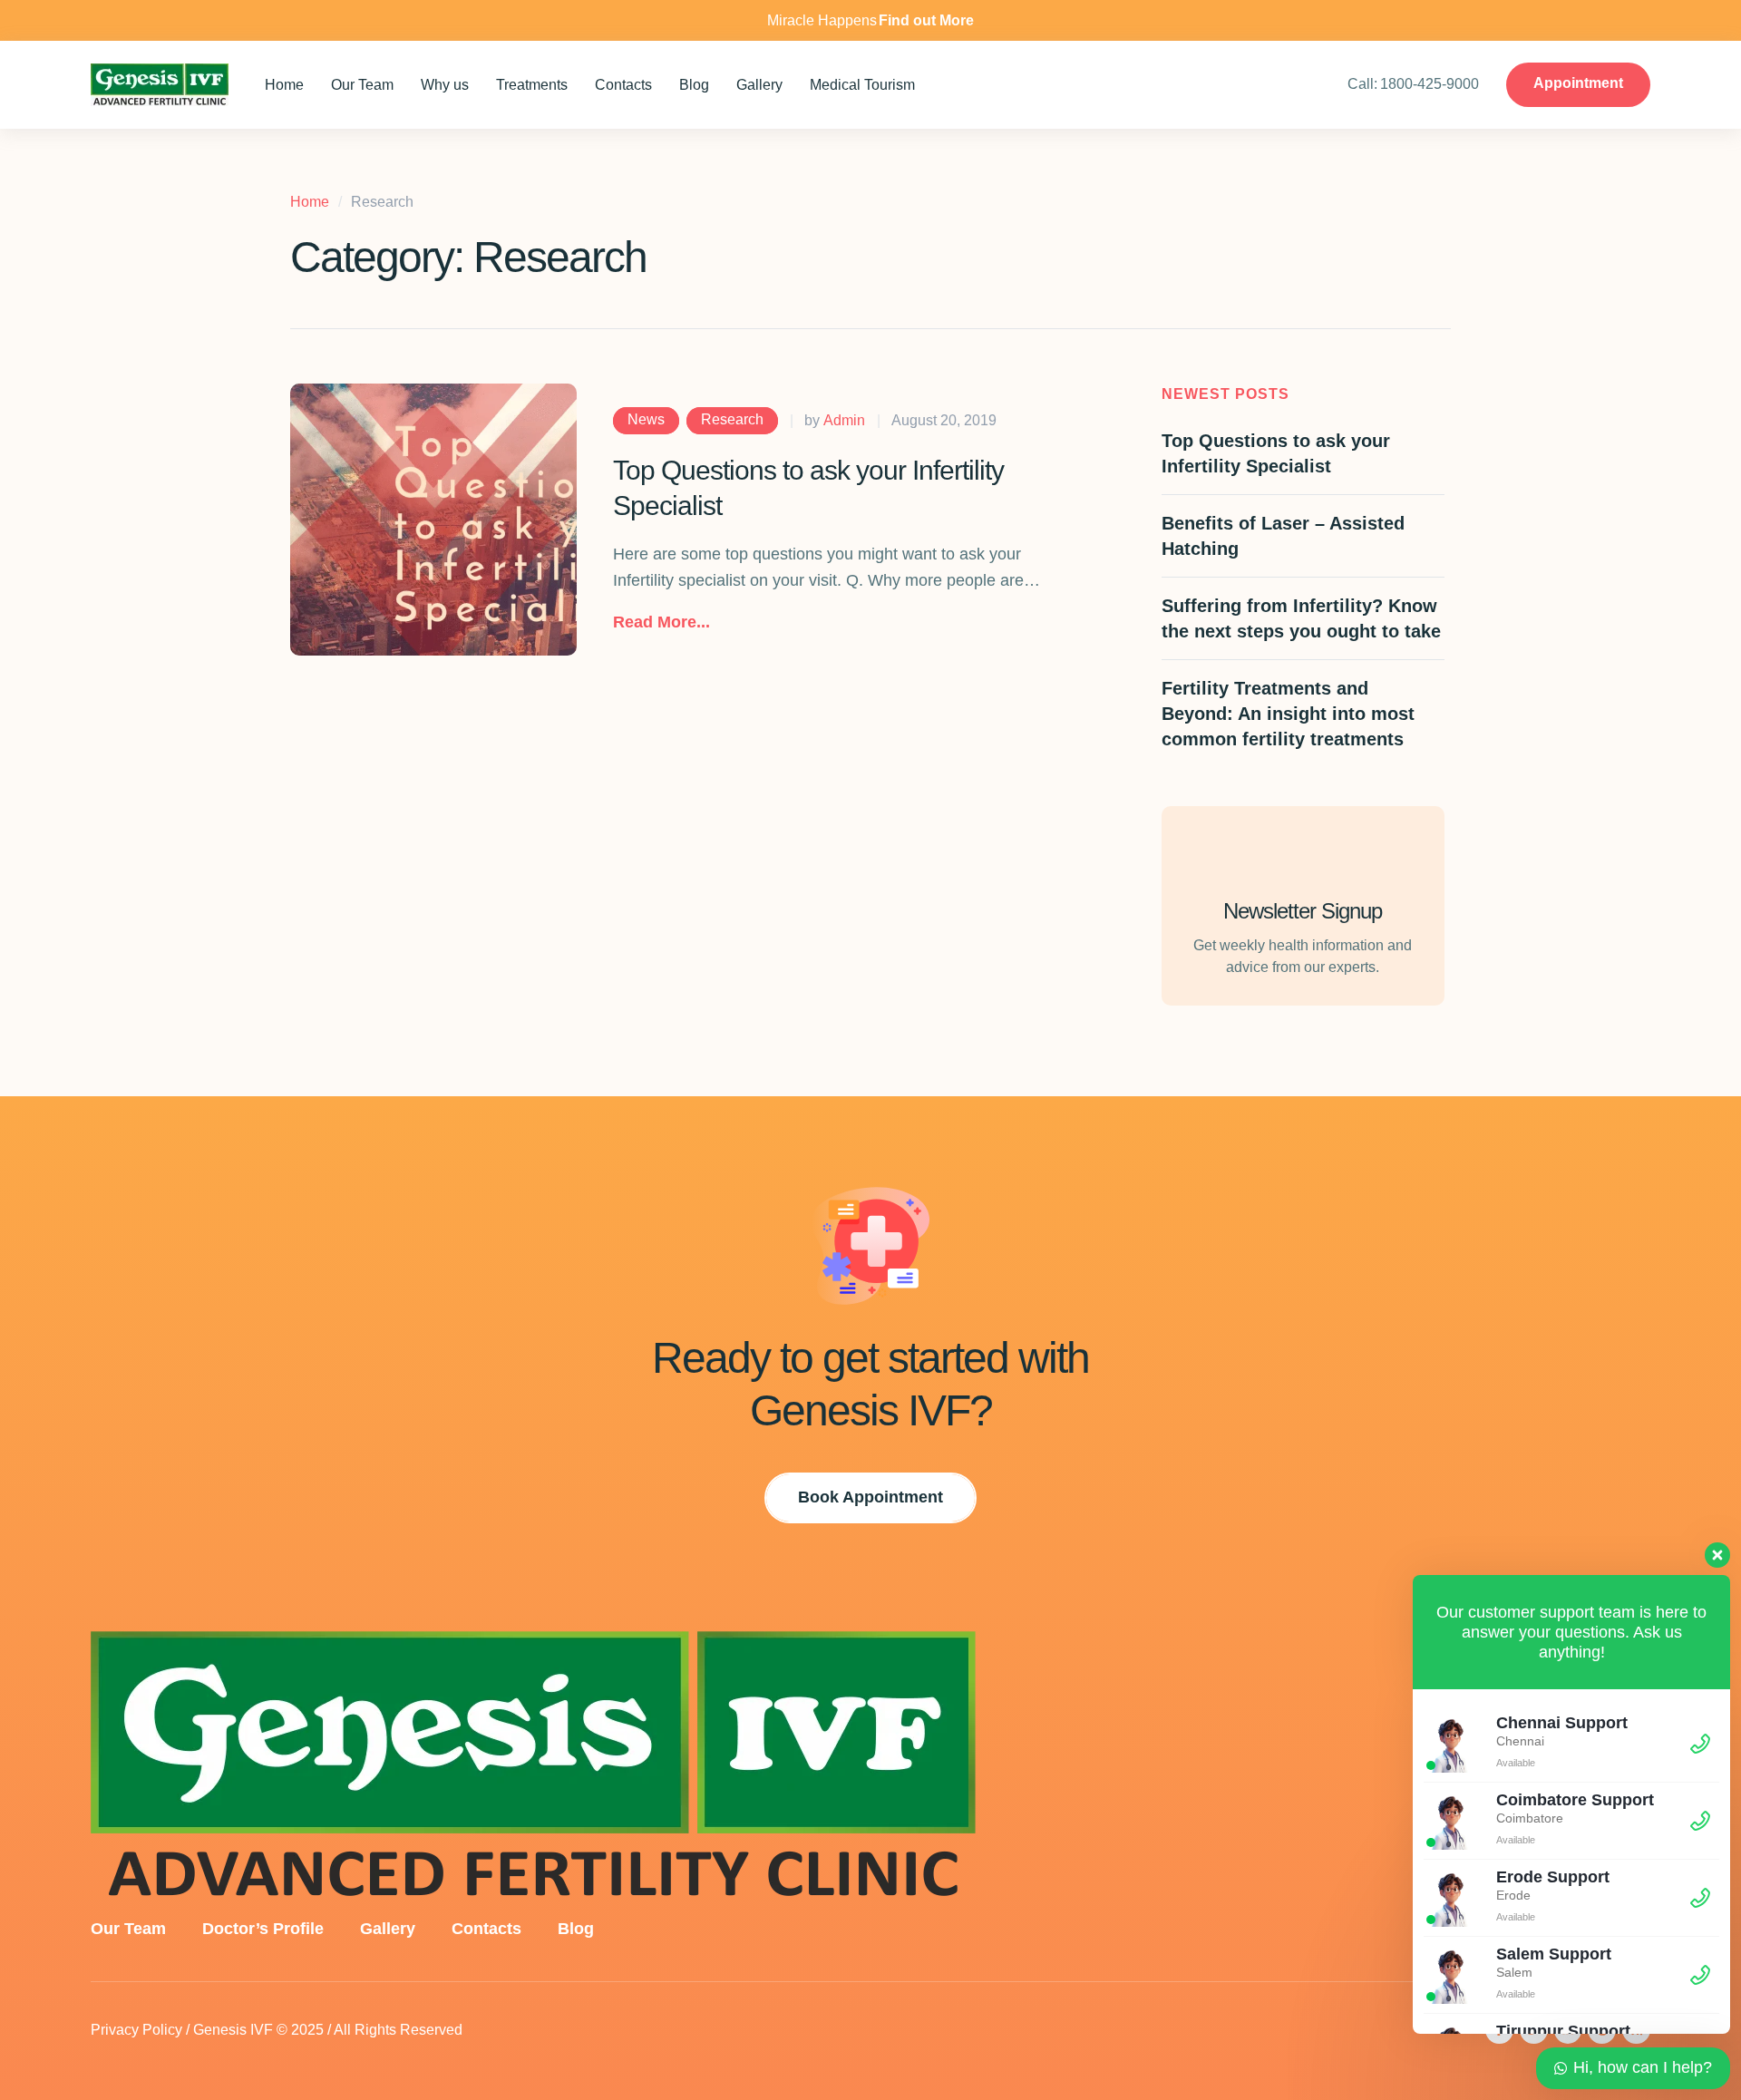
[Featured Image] (433, 520)
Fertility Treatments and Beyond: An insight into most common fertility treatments (1288, 714)
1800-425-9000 (1430, 84)
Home (310, 202)
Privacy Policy (136, 2030)
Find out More (926, 20)
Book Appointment (870, 1497)
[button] (661, 623)
